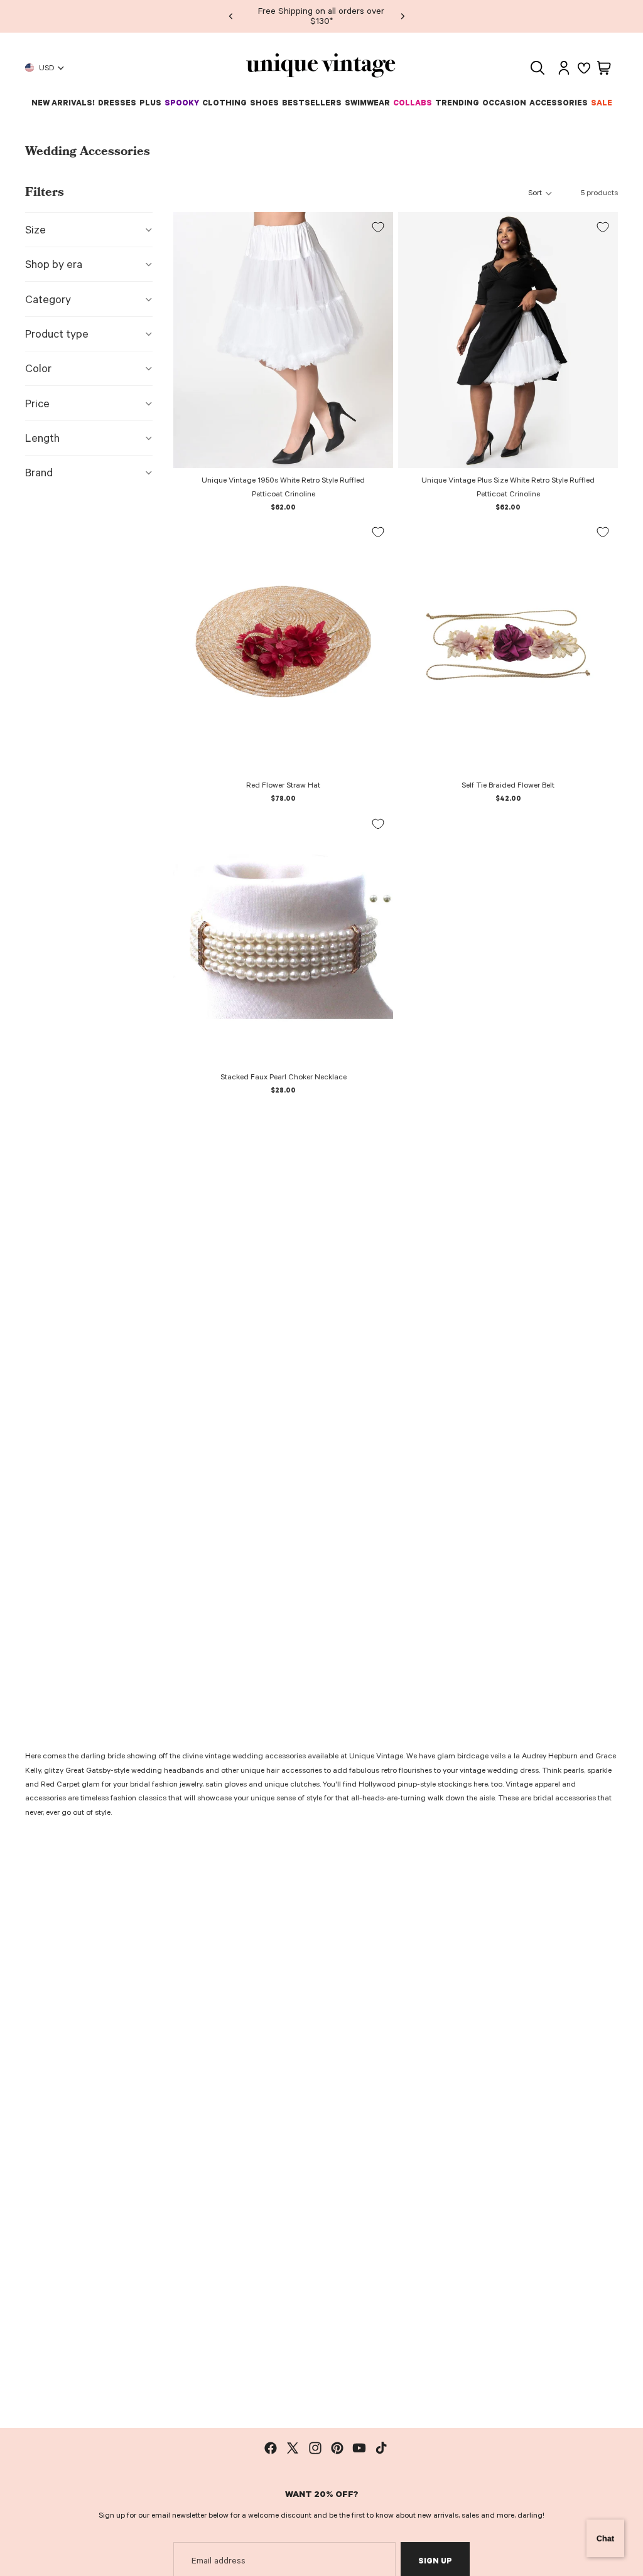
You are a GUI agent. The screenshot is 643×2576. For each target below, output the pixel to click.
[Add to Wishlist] (378, 227)
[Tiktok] (381, 2448)
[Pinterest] (337, 2448)
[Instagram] (315, 2448)
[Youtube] (359, 2448)
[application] (605, 2538)
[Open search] (538, 68)
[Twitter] (293, 2448)
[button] (541, 193)
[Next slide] (403, 16)
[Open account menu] (564, 68)
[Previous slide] (231, 16)
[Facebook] (271, 2448)
